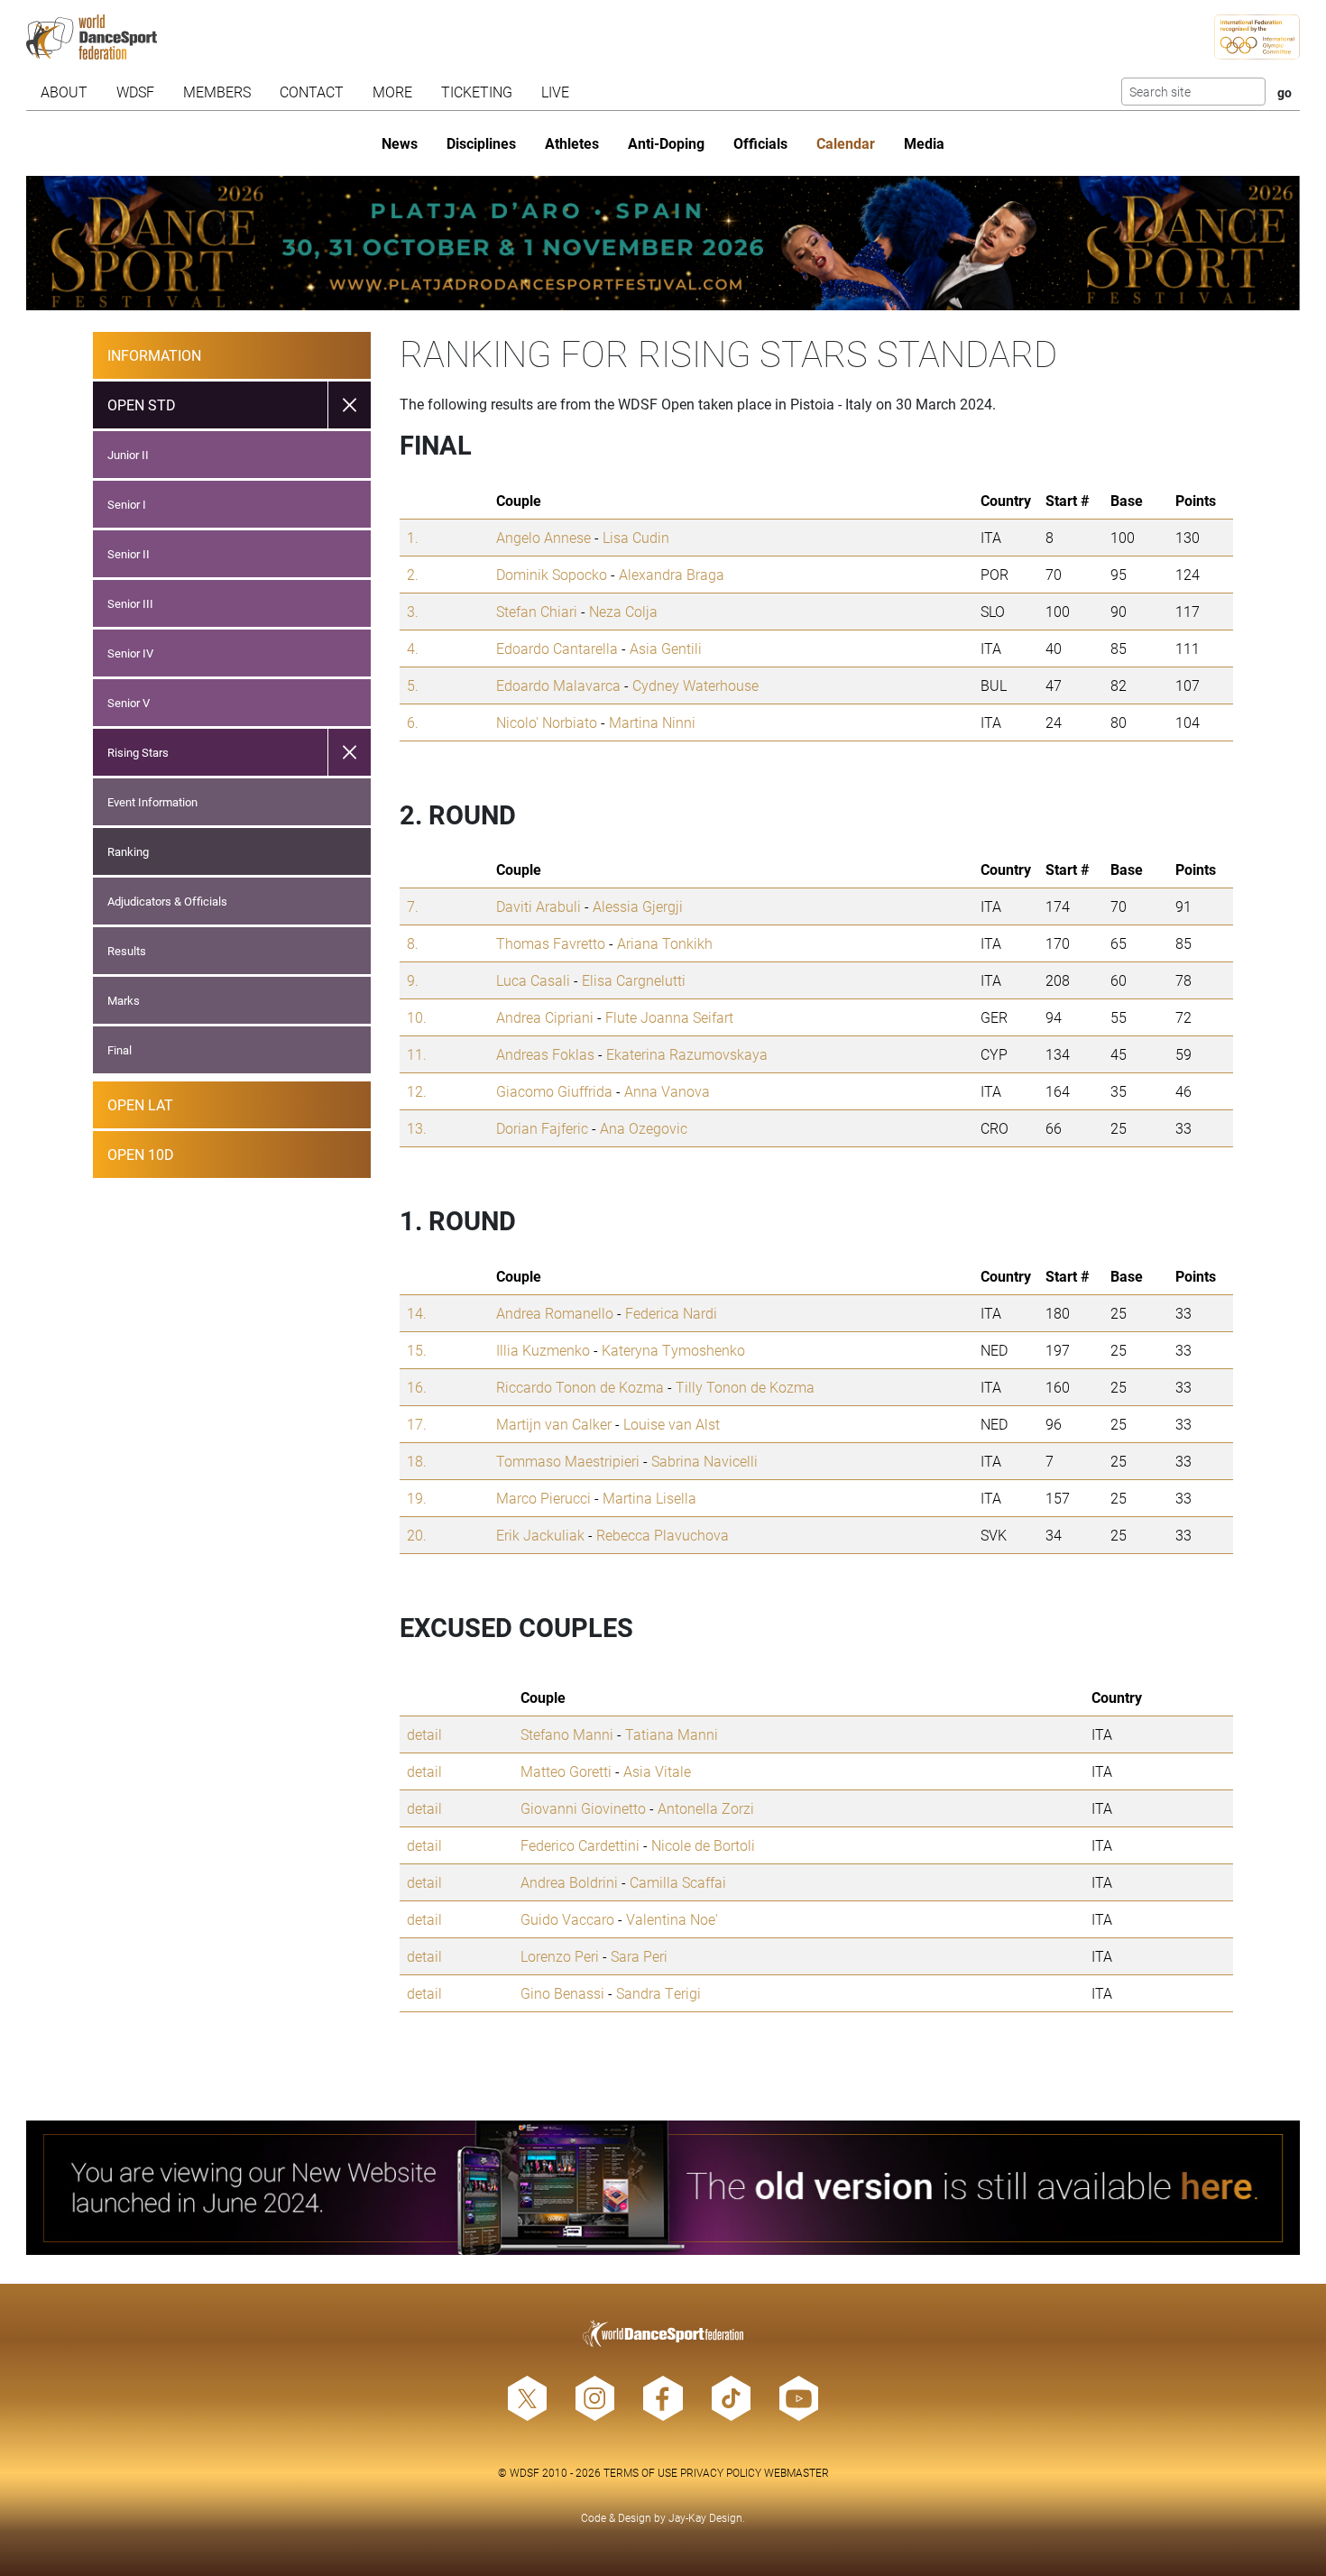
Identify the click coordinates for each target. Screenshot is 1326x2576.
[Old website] (663, 2188)
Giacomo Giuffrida (554, 1091)
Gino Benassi (562, 1993)
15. (417, 1350)
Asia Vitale (657, 1771)
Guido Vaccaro (567, 1919)
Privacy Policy (721, 2472)
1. (413, 537)
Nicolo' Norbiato (547, 722)
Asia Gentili (666, 648)
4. (413, 648)
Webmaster (797, 2472)
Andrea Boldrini (569, 1882)
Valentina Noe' (672, 1919)
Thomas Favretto (551, 943)
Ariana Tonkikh (665, 943)
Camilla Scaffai (678, 1882)
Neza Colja (623, 611)
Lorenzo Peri (560, 1956)
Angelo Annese (543, 537)
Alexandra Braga (672, 574)
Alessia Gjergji (638, 906)
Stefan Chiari (537, 611)
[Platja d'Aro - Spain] (663, 243)
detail (424, 1734)
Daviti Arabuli (539, 906)
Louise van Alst (672, 1424)
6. (413, 722)
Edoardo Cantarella (557, 648)
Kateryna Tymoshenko (673, 1350)
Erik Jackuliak (540, 1535)
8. (413, 943)
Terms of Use (640, 2472)
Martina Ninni (652, 722)
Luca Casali (533, 980)
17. (417, 1424)
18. (417, 1461)
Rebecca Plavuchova (663, 1535)
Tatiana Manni (672, 1734)
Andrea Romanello (555, 1313)
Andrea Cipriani (545, 1017)
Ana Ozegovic (644, 1128)
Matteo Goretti (566, 1771)
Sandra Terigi (658, 1993)
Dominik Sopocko (552, 574)
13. (417, 1128)
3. (413, 611)
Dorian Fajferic (542, 1128)
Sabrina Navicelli (704, 1461)
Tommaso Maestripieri (568, 1461)
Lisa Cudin (636, 537)
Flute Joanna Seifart (669, 1017)
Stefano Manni (567, 1734)
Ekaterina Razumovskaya (687, 1054)
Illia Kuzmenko (543, 1350)
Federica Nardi (671, 1313)
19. (417, 1498)
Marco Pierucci (543, 1498)
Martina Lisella (649, 1498)
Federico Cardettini (580, 1845)
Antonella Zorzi (706, 1808)
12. (417, 1091)
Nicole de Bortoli (703, 1845)
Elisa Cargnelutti (634, 980)
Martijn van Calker (554, 1424)
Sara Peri (639, 1956)
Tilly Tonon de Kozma (745, 1387)
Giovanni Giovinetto (583, 1808)
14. (417, 1313)
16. (417, 1387)
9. (413, 980)
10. (417, 1017)
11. (417, 1054)
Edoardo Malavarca (558, 685)
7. (413, 906)
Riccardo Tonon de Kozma (580, 1387)
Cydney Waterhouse (695, 685)
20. (417, 1535)
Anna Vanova (667, 1091)
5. (413, 685)
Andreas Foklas (545, 1054)
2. (413, 574)
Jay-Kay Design (705, 2517)
